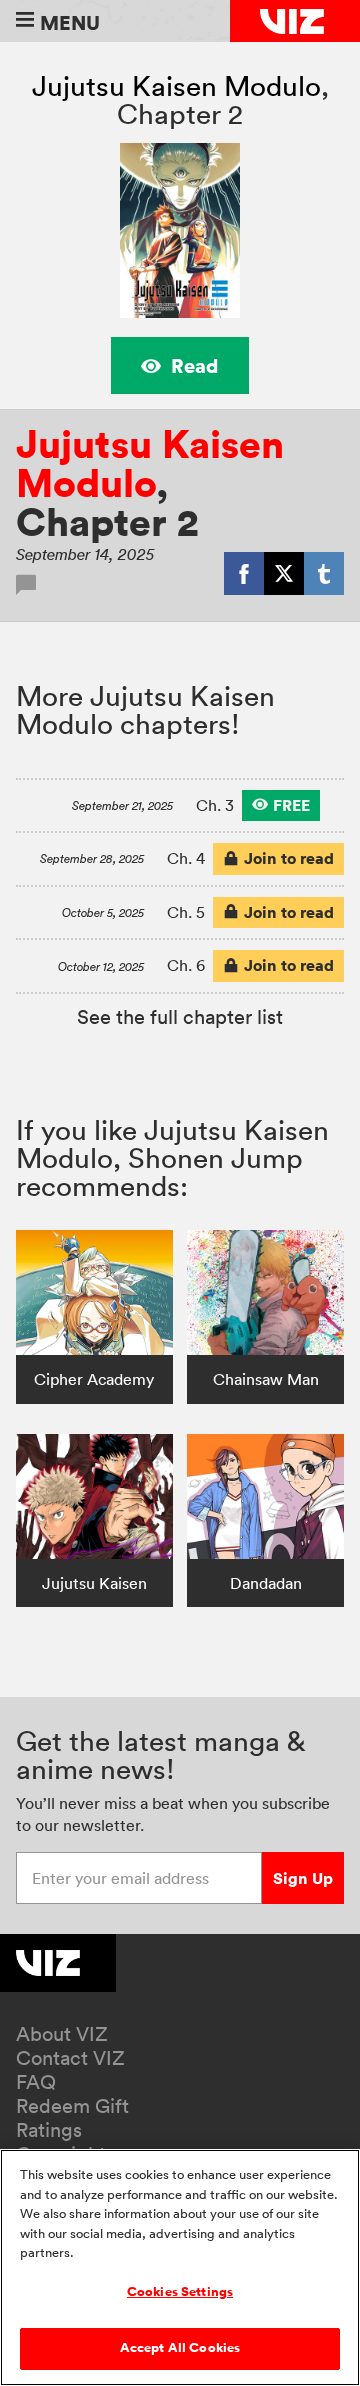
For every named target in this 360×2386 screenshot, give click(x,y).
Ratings (49, 2130)
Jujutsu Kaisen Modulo (176, 86)
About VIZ (62, 2034)
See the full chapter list (180, 1017)
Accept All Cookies (180, 2348)
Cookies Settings (180, 2292)
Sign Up (303, 1878)
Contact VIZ (70, 2058)
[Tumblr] (324, 573)
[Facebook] (244, 573)
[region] (180, 2267)
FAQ (36, 2082)
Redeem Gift (72, 2106)
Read (195, 365)
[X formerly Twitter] (284, 573)
